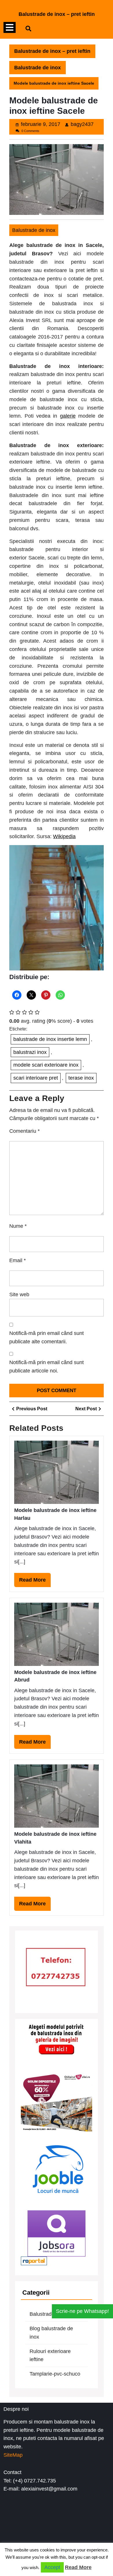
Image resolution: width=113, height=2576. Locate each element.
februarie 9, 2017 (41, 124)
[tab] (10, 28)
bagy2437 (82, 124)
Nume (18, 1226)
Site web (19, 1294)
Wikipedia (64, 836)
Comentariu (24, 1131)
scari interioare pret (36, 1078)
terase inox (81, 1078)
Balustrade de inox (38, 68)
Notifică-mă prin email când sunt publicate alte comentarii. (47, 1337)
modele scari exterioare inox (46, 1065)
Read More (35, 1582)
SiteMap (13, 2455)
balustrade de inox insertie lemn (50, 1039)
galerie (68, 416)
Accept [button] (52, 2567)
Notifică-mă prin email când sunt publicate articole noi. (47, 1367)
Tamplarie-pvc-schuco (55, 2374)
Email (18, 1260)
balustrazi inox (30, 1052)
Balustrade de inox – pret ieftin (57, 14)
